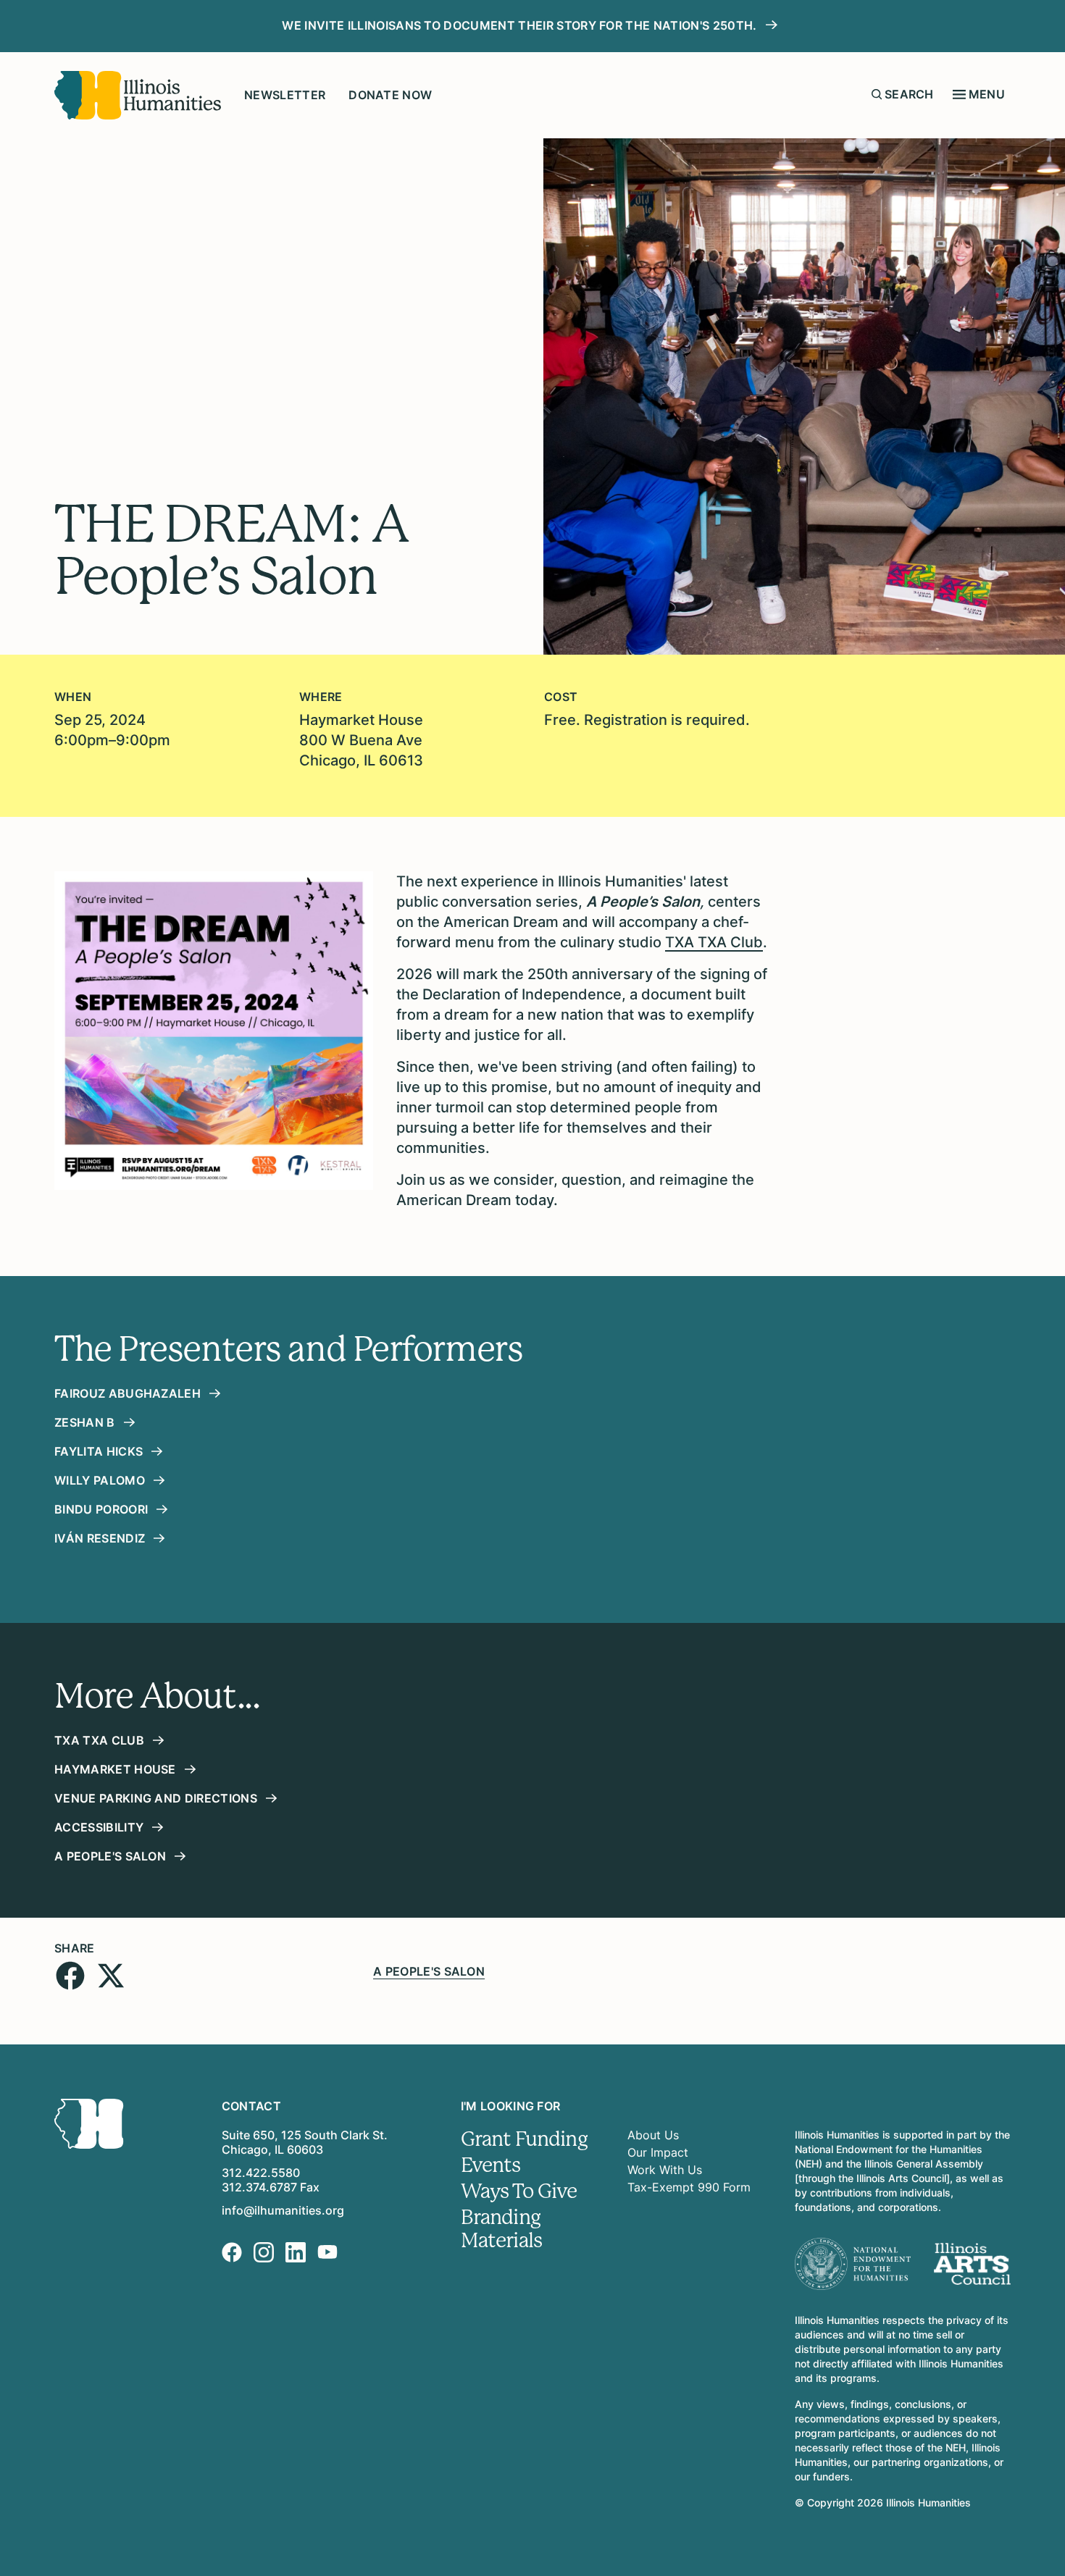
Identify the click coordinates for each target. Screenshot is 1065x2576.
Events (491, 2165)
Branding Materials (501, 2229)
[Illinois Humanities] (138, 95)
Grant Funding (524, 2139)
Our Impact (658, 2152)
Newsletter (285, 95)
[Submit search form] (877, 94)
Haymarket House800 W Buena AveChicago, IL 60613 (361, 740)
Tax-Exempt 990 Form (689, 2187)
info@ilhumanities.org (283, 2210)
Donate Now (390, 95)
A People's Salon (429, 1971)
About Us (653, 2135)
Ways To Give (519, 2191)
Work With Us (665, 2170)
